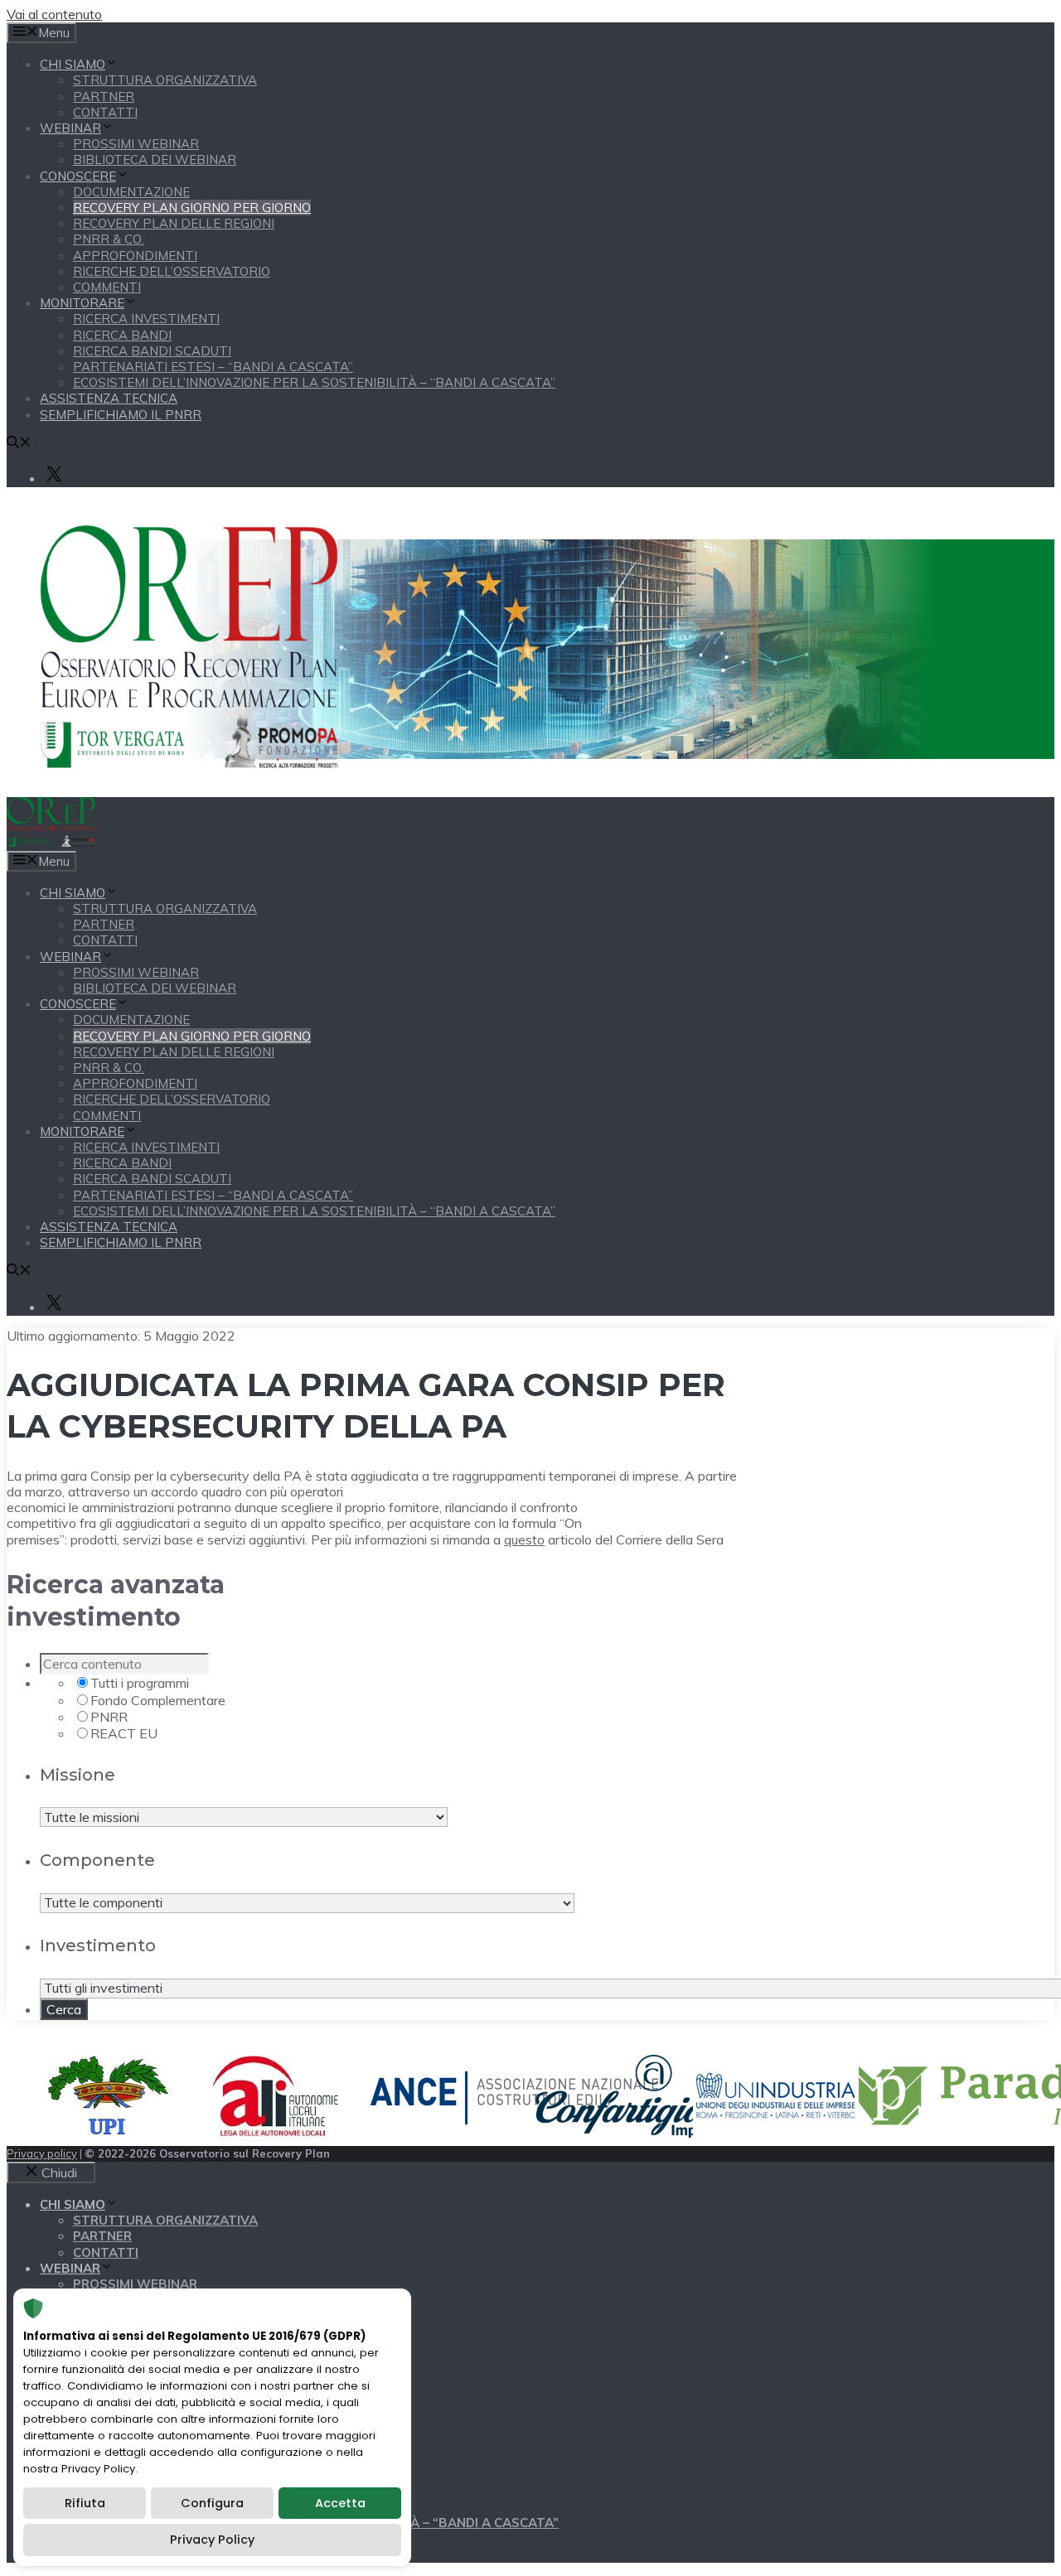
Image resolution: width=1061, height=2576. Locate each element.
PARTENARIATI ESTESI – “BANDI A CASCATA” (213, 367)
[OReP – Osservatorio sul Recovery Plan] (51, 842)
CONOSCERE (78, 176)
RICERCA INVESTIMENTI (146, 319)
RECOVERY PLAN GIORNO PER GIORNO (192, 208)
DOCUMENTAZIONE (131, 192)
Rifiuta (85, 2503)
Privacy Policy (212, 2540)
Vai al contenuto (54, 14)
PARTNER (104, 97)
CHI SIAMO (73, 64)
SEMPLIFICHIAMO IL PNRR (121, 415)
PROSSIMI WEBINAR (136, 144)
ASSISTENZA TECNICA (109, 398)
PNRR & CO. (109, 239)
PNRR (109, 1717)
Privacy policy (42, 2153)
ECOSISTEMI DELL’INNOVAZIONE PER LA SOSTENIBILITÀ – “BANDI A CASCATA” (314, 382)
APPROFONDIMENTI (135, 256)
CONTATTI (105, 112)
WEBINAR (70, 128)
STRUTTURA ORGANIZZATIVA (165, 80)
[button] (19, 444)
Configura (212, 2503)
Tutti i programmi (140, 1683)
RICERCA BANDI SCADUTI (152, 351)
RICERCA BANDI (122, 335)
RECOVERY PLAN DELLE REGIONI (174, 223)
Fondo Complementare (158, 1700)
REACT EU (124, 1733)
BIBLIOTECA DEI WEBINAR (155, 159)
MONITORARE (82, 303)
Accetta (340, 2503)
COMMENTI (107, 287)
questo (524, 1539)
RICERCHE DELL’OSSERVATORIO (172, 271)
